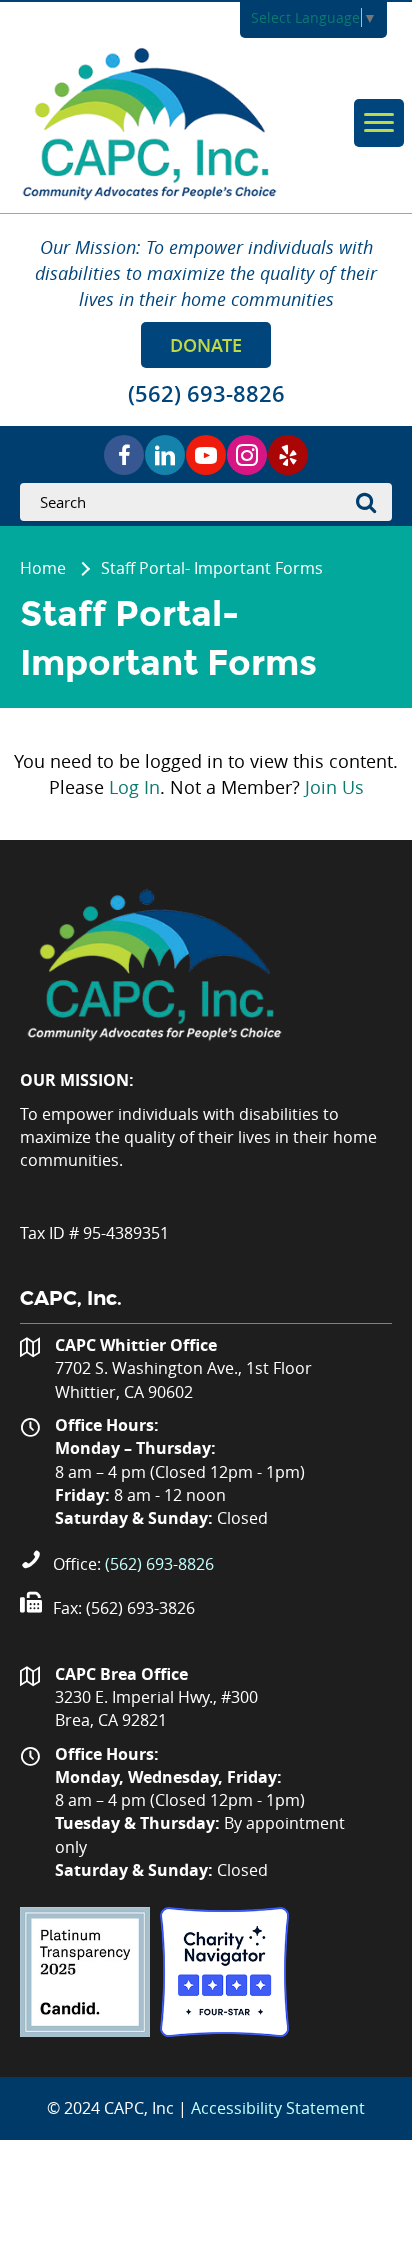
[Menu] (379, 123)
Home (43, 568)
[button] (206, 345)
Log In (134, 787)
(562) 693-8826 (159, 1564)
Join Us (334, 787)
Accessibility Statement (278, 2108)
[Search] (372, 502)
